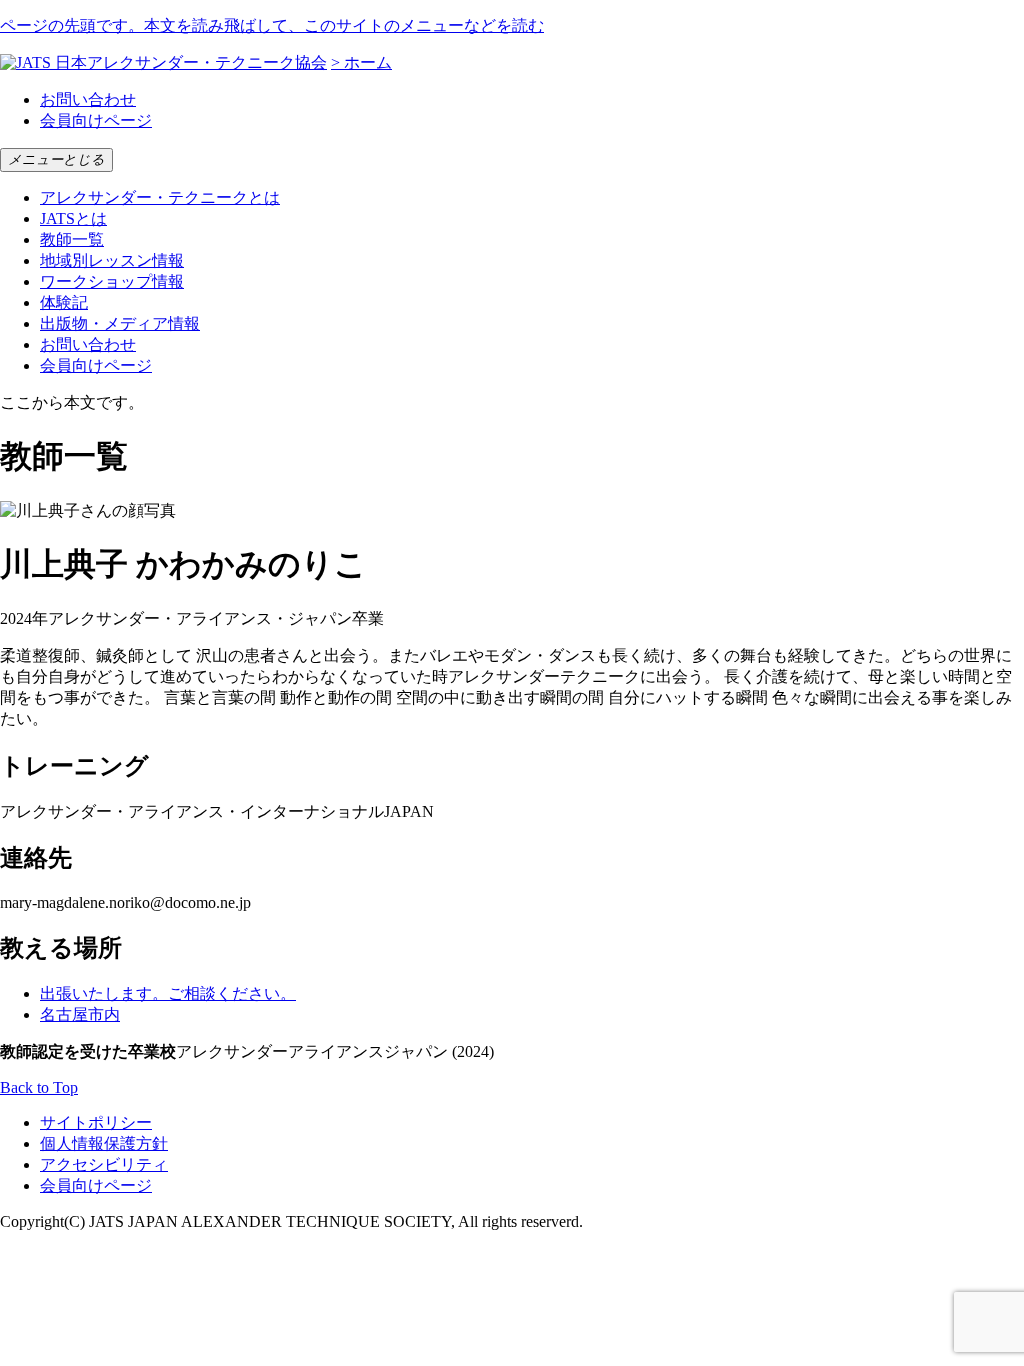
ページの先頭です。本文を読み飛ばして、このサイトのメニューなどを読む (272, 25)
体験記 (64, 302)
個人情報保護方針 (104, 1143)
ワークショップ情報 (112, 281)
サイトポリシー (96, 1122)
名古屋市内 (80, 1014)
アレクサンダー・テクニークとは (160, 197)
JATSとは (73, 218)
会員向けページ (96, 120)
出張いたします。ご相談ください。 (168, 993)
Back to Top (39, 1087)
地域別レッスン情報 (112, 260)
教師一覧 (72, 239)
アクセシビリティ (104, 1164)
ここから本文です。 (72, 402)
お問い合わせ (88, 99)
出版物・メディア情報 (120, 323)
